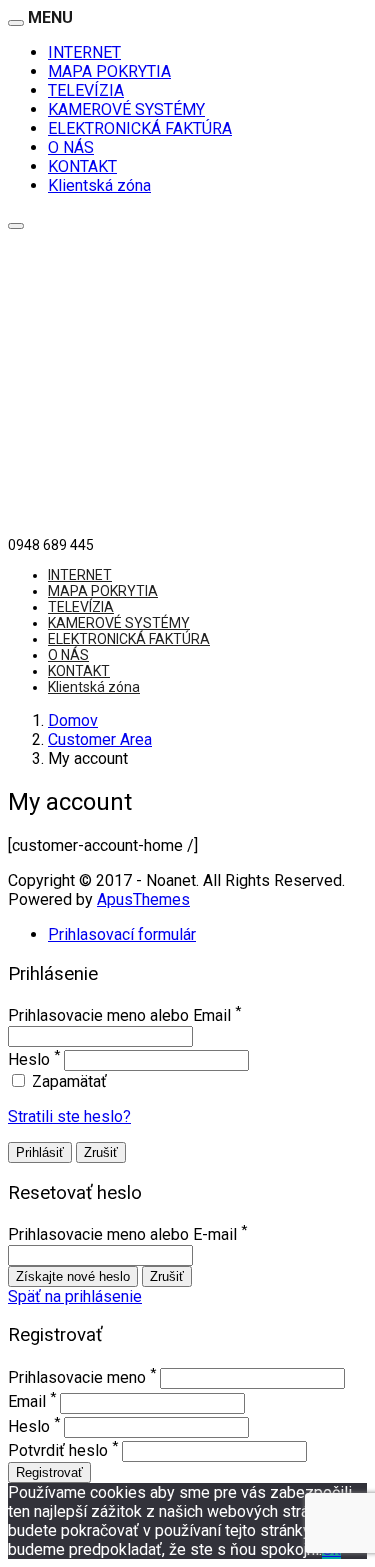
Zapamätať (67, 1081)
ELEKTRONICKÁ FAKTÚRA (140, 128)
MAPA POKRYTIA (109, 71)
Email (27, 1402)
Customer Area (100, 739)
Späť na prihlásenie (75, 1296)
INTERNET (84, 52)
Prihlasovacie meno (77, 1377)
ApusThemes (143, 899)
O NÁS (71, 147)
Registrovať (49, 1472)
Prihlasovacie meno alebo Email (119, 1016)
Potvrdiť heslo (58, 1450)
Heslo (29, 1059)
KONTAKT (82, 166)
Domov (73, 720)
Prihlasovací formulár (122, 934)
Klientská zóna (99, 185)
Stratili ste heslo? (69, 1116)
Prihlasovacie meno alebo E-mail (122, 1235)
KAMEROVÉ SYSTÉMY (126, 109)
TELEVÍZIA (86, 90)
